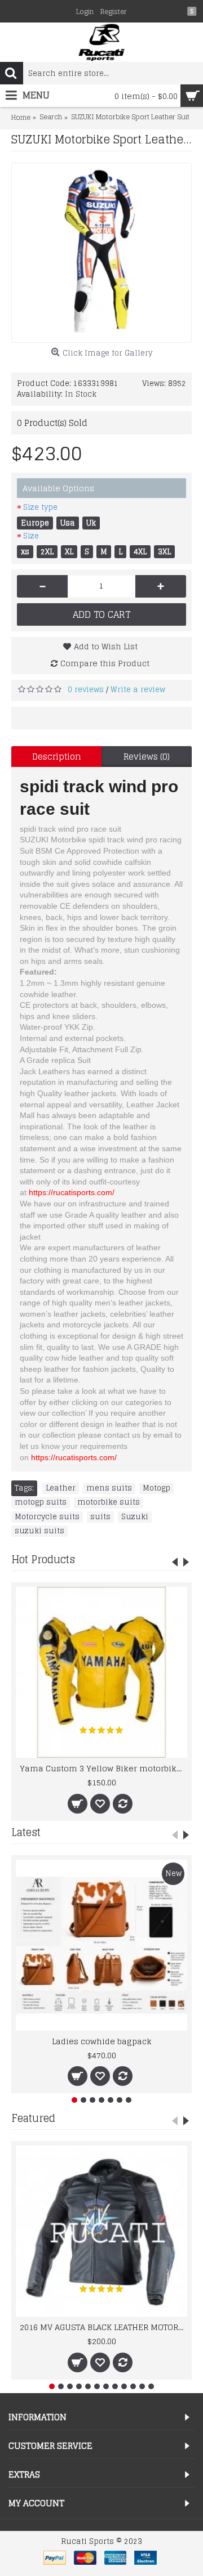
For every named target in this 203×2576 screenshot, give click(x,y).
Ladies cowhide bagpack (102, 2041)
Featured (33, 2118)
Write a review (138, 690)
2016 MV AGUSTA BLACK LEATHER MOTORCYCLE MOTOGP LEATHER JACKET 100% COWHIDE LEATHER (103, 2327)
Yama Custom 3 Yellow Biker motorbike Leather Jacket (103, 1768)
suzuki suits (39, 1531)
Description (57, 757)
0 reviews (86, 690)
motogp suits (41, 1502)
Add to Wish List (106, 646)
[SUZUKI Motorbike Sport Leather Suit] (101, 253)
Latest (26, 1832)
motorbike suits (109, 1502)
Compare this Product (105, 663)
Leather (61, 1488)
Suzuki (135, 1517)
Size (31, 536)
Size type (40, 507)
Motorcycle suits (47, 1517)
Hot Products (43, 1559)
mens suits (109, 1488)
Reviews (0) (147, 757)
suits (100, 1517)
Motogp (156, 1488)
